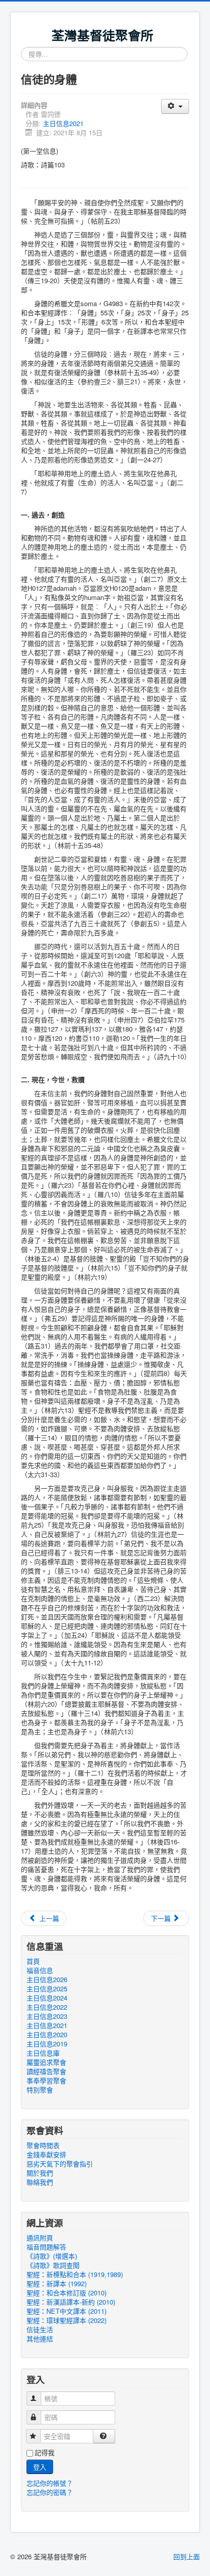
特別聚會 (40, 2090)
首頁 (33, 1961)
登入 (40, 2467)
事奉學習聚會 (46, 2081)
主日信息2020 (47, 2035)
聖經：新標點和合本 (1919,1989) (75, 2274)
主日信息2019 (47, 2044)
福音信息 (40, 1970)
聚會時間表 (43, 2145)
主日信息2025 (47, 1989)
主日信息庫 (43, 2053)
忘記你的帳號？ (50, 2483)
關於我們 (40, 2173)
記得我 (45, 2453)
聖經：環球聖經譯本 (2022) (67, 2320)
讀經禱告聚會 (46, 2071)
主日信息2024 (47, 1998)
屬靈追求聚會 (46, 2062)
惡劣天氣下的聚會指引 (60, 2164)
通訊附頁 (40, 2238)
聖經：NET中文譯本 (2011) (67, 2311)
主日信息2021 (63, 123)
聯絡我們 (40, 2182)
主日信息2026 (47, 1980)
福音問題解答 (46, 2247)
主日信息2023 (47, 2016)
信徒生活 (40, 2330)
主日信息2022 (47, 2007)
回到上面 (187, 2556)
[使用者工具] (175, 106)
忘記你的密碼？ (50, 2492)
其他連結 (40, 2339)
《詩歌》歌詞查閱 (53, 2265)
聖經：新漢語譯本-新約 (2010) (71, 2302)
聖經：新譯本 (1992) (57, 2284)
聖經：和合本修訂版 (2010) (67, 2293)
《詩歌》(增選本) (52, 2256)
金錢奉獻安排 (46, 2155)
